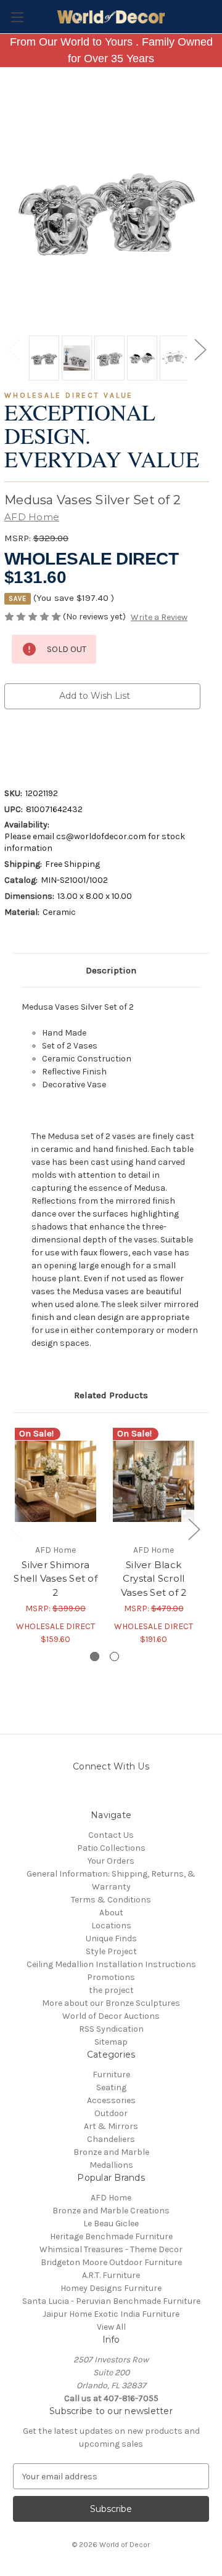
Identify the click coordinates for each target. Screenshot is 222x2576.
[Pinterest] (115, 745)
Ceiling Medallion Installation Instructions (111, 1964)
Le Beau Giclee (111, 2224)
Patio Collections (111, 1848)
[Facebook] (10, 745)
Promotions (111, 1977)
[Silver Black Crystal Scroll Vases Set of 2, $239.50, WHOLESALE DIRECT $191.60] (154, 1481)
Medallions (111, 2165)
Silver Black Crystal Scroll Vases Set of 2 (154, 1579)
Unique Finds (111, 1938)
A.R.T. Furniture (111, 2275)
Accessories (111, 2100)
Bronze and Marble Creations (111, 2211)
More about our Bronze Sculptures (111, 2003)
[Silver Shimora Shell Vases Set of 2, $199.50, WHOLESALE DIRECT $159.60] (55, 1481)
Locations (111, 1926)
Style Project (111, 1951)
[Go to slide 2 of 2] (114, 1656)
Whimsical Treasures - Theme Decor (111, 2249)
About (111, 1913)
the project (111, 1990)
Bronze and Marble (111, 2152)
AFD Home (111, 2198)
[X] (73, 745)
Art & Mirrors (111, 2126)
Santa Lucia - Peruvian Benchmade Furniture (111, 2301)
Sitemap (111, 2042)
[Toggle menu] (17, 17)
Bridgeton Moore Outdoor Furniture (111, 2262)
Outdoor (111, 2113)
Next (200, 349)
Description (111, 970)
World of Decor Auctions (111, 2016)
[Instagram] (79, 1794)
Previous (14, 349)
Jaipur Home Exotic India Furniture (111, 2314)
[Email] (31, 745)
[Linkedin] (94, 745)
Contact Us (111, 1835)
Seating (111, 2087)
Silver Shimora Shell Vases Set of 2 (55, 1579)
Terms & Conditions (111, 1900)
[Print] (52, 745)
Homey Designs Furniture (111, 2288)
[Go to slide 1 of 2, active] (95, 1656)
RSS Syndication (111, 2029)
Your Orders (111, 1861)
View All (111, 2327)
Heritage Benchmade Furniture (111, 2236)
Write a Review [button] (159, 617)
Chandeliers (111, 2139)
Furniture (111, 2075)
